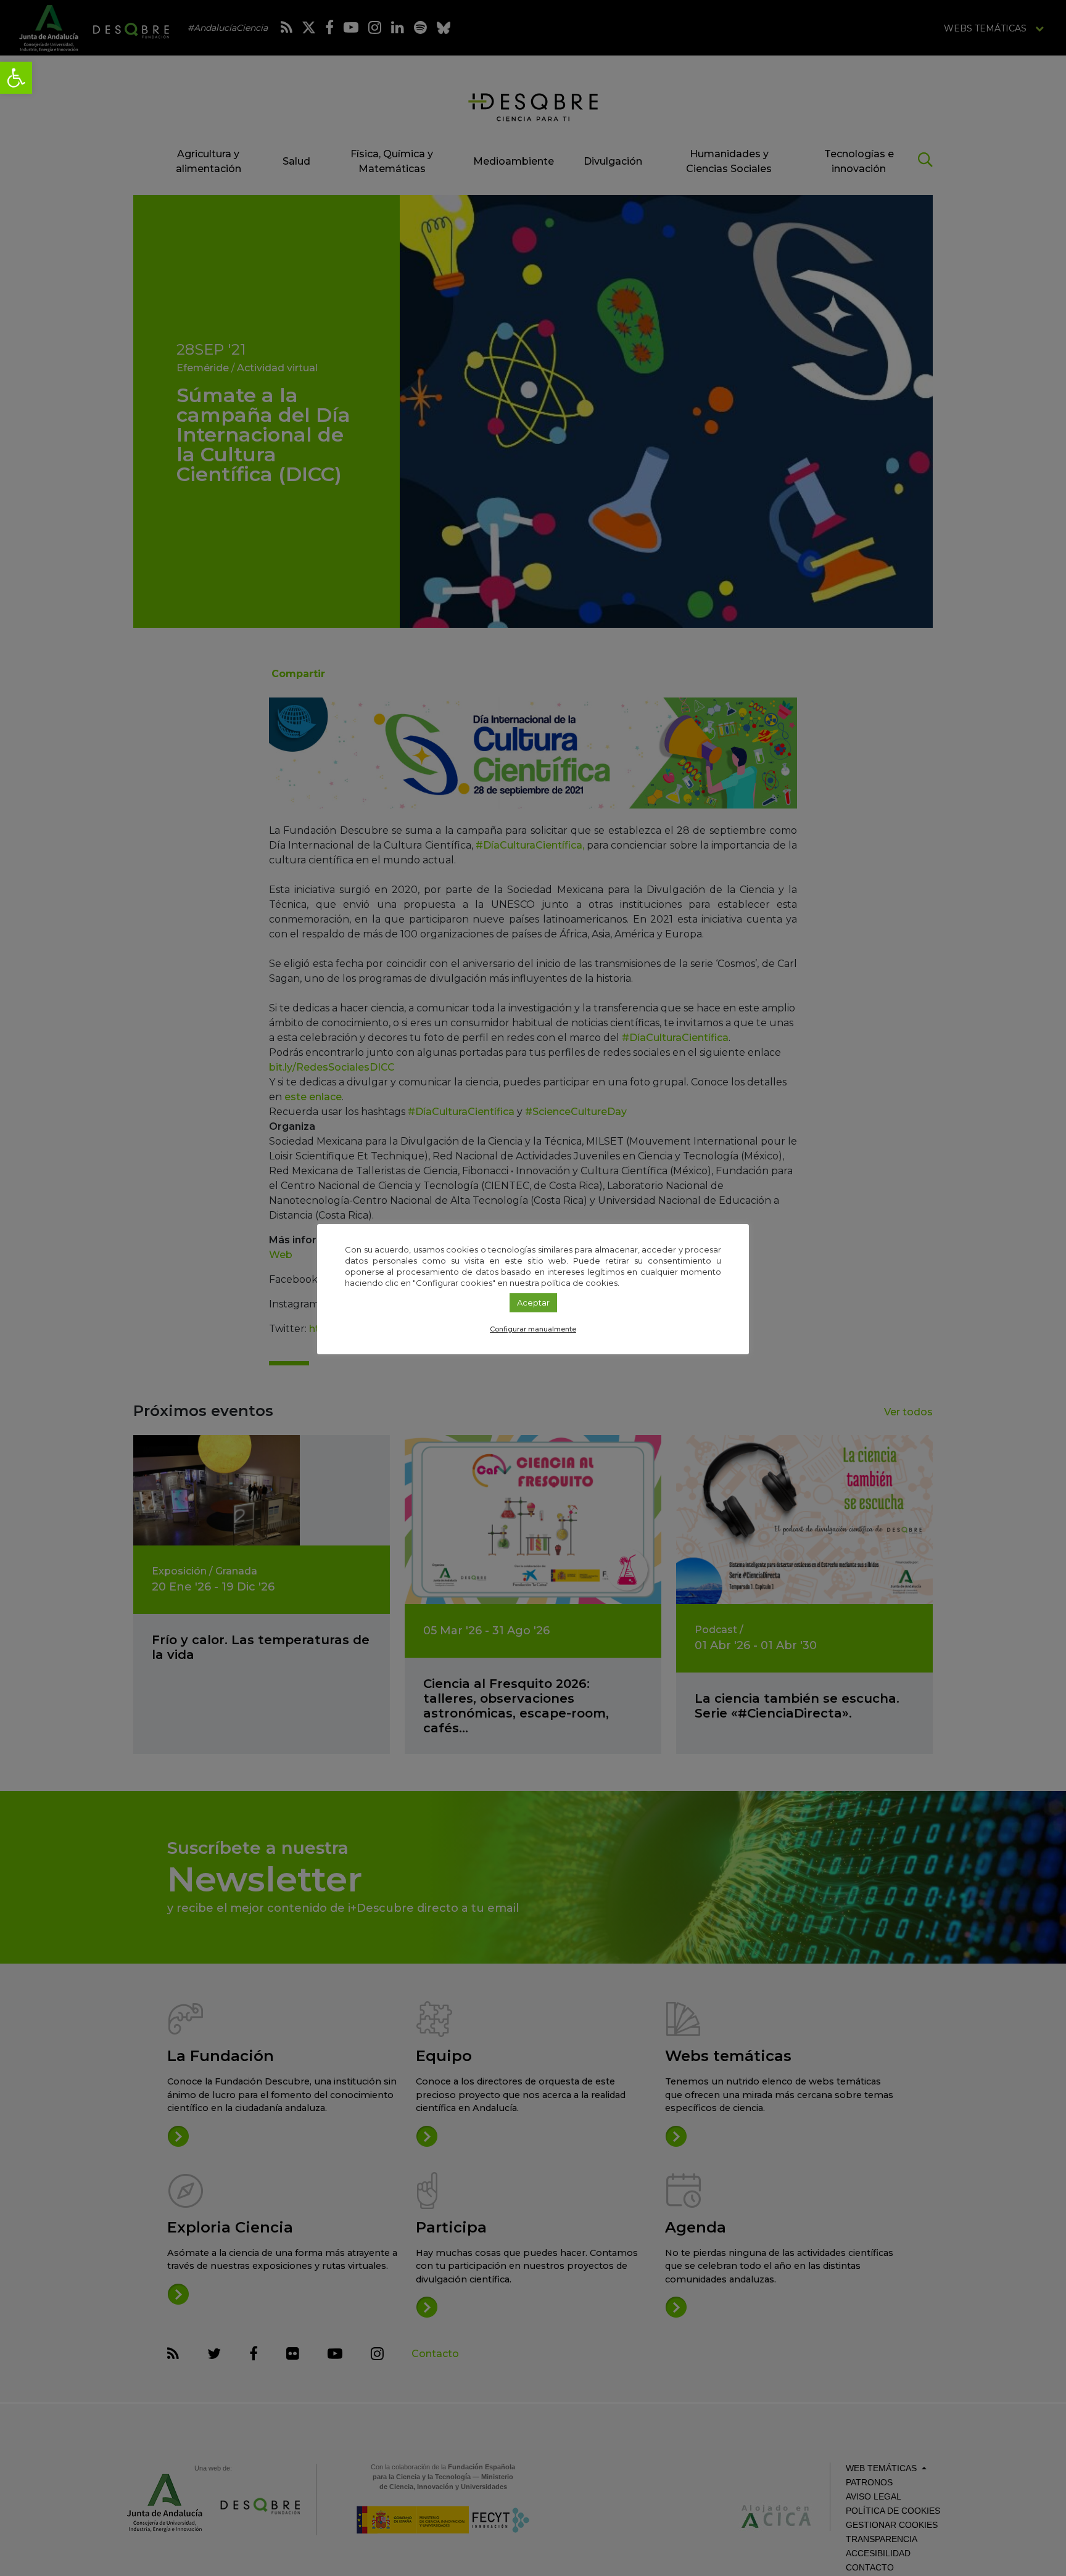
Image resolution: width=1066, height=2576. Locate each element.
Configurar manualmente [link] (533, 1329)
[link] (16, 78)
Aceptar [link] (533, 1302)
